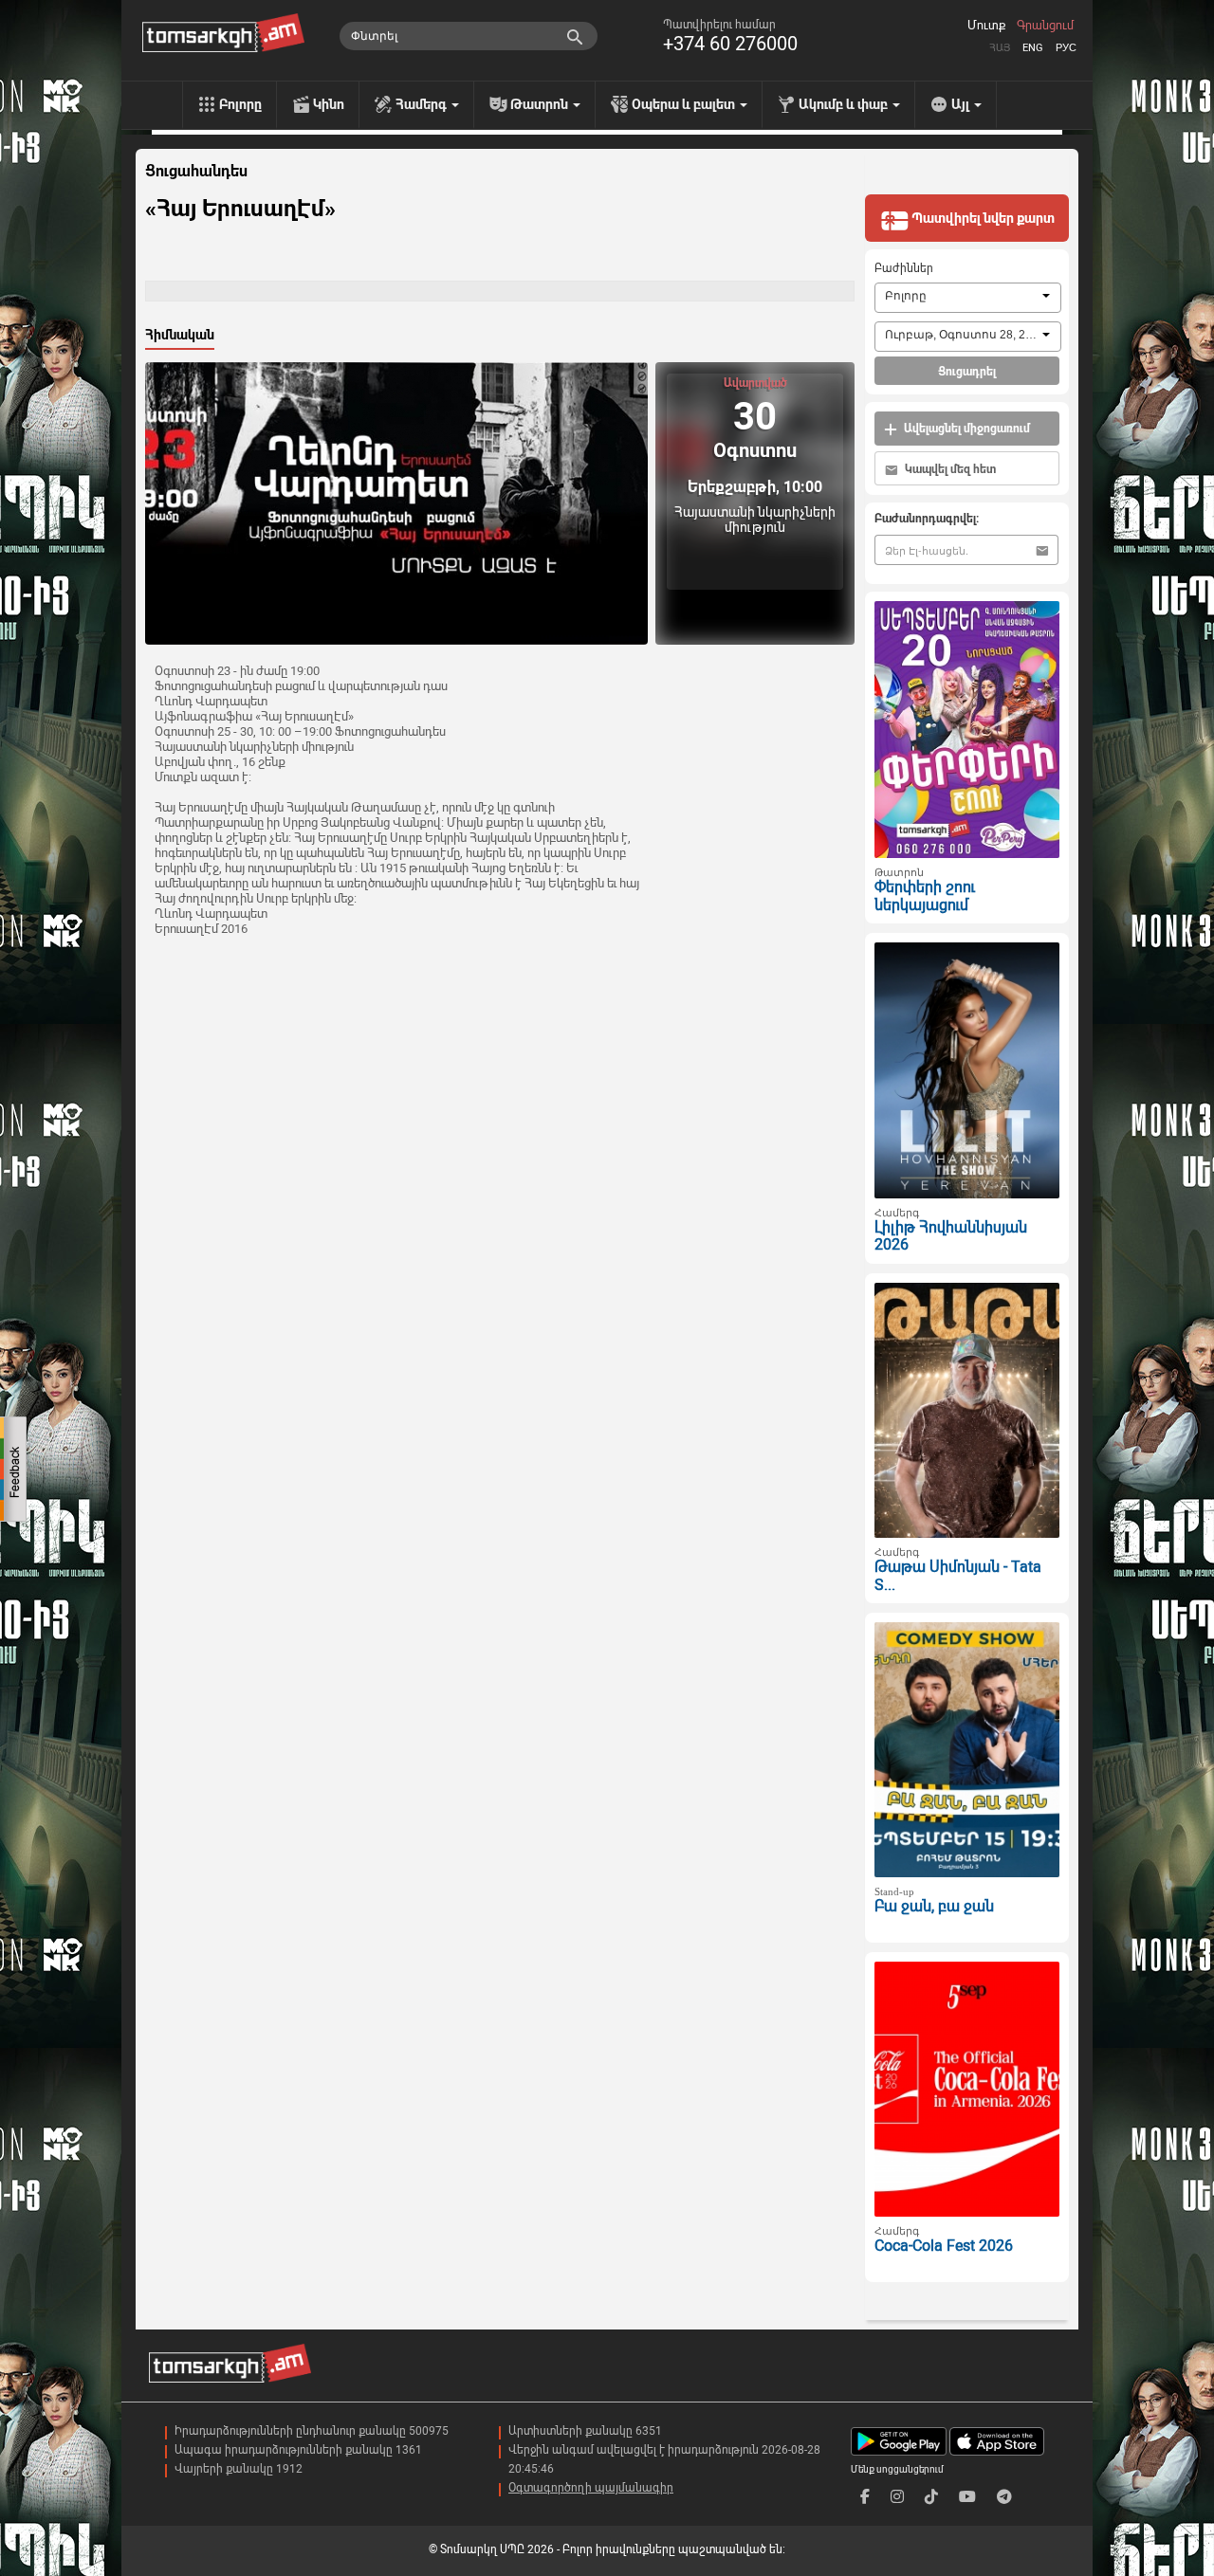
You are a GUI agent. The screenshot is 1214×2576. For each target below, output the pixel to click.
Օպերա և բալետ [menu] (685, 104)
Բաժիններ (904, 268)
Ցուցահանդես (196, 172)
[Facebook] (865, 2497)
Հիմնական (180, 335)
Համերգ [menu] (423, 104)
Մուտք (986, 26)
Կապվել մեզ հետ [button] (949, 469)
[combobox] (968, 298)
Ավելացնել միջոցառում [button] (966, 429)
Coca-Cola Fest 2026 (944, 2246)
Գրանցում (1045, 26)
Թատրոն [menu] (541, 104)
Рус (1066, 48)
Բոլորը (240, 104)
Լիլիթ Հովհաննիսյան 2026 (951, 1236)
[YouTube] (967, 2497)
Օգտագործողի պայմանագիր (591, 2488)
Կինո (329, 104)
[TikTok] (931, 2497)
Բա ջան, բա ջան (934, 1906)
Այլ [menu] (962, 104)
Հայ (1000, 48)
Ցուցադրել (967, 372)
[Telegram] (1004, 2497)
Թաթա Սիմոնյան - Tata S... (958, 1576)
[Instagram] (897, 2497)
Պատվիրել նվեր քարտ (982, 218)
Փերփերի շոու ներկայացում (925, 896)
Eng (1033, 48)
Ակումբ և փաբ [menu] (845, 104)
